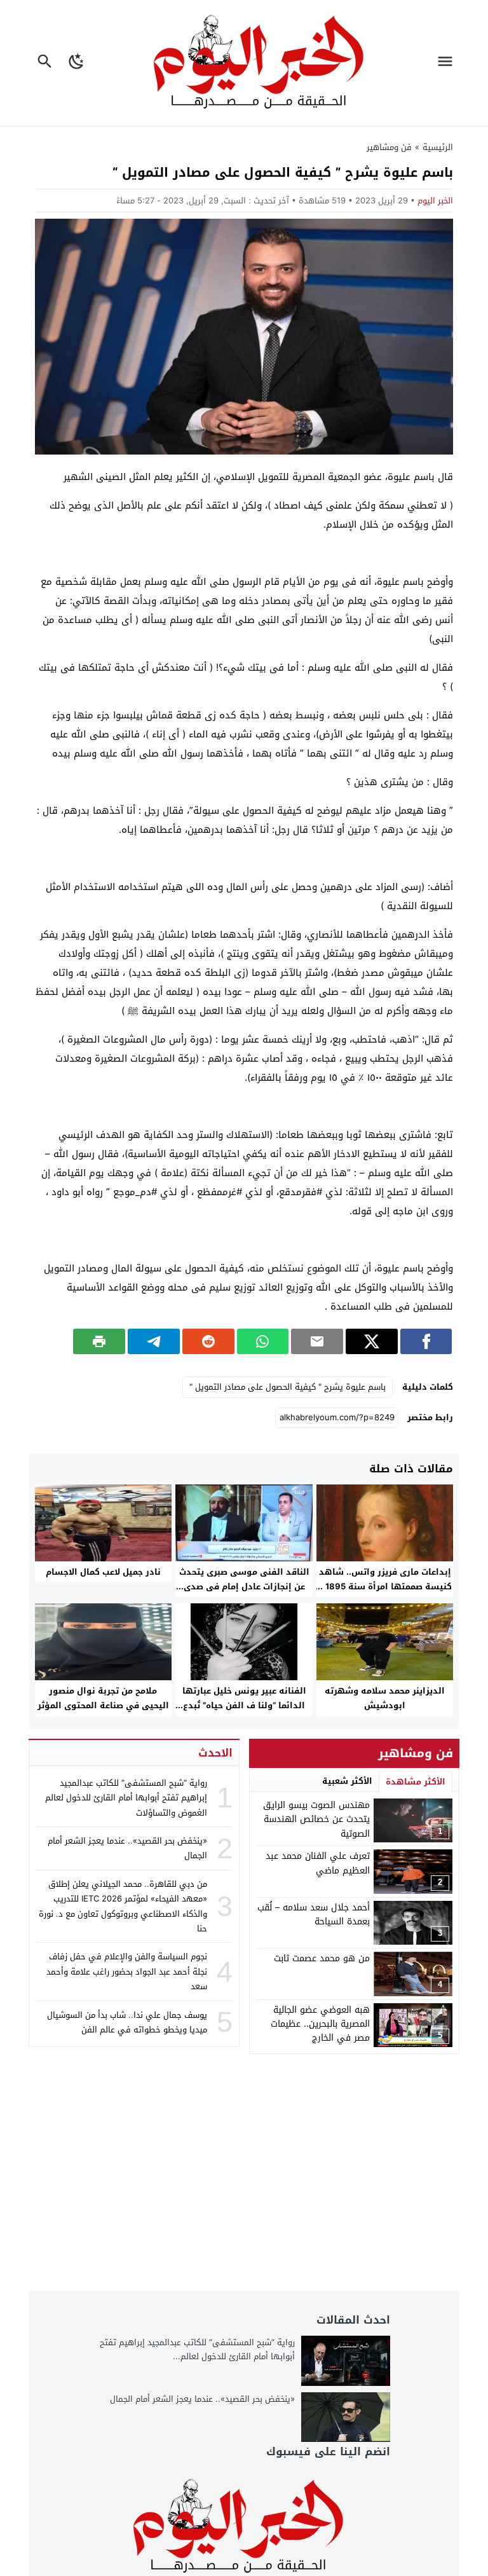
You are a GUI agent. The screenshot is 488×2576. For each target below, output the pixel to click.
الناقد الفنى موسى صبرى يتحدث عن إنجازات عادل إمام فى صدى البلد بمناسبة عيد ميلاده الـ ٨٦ (244, 1586)
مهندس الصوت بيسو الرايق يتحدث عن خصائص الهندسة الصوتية (316, 1819)
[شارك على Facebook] (426, 1341)
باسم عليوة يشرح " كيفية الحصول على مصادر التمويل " (288, 1387)
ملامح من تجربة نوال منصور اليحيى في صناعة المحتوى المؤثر (103, 1698)
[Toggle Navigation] (448, 63)
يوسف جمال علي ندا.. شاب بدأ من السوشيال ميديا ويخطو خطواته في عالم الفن (127, 2022)
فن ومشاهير (389, 147)
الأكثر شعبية (347, 1781)
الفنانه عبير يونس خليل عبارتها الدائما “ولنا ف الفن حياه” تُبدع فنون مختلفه (244, 1705)
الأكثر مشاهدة (416, 1782)
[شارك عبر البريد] (317, 1341)
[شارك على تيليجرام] (154, 1341)
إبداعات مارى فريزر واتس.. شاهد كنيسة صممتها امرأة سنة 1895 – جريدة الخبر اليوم (385, 1586)
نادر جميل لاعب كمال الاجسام (103, 1572)
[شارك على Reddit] (208, 1341)
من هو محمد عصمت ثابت (322, 1958)
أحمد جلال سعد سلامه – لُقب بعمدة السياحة (314, 1915)
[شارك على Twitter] (372, 1341)
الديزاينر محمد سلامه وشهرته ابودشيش (385, 1698)
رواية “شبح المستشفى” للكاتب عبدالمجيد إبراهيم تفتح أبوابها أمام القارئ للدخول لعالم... (197, 2349)
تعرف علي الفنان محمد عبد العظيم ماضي (318, 1863)
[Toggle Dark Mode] (77, 63)
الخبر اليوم (435, 201)
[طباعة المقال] (99, 1341)
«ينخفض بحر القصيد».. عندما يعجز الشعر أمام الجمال (127, 1848)
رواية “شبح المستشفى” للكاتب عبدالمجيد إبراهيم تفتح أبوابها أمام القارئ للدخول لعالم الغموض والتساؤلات (126, 1798)
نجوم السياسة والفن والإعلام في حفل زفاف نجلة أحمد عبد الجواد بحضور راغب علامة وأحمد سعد (127, 1971)
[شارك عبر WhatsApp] (263, 1341)
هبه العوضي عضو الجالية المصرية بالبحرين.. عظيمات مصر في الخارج (320, 2024)
